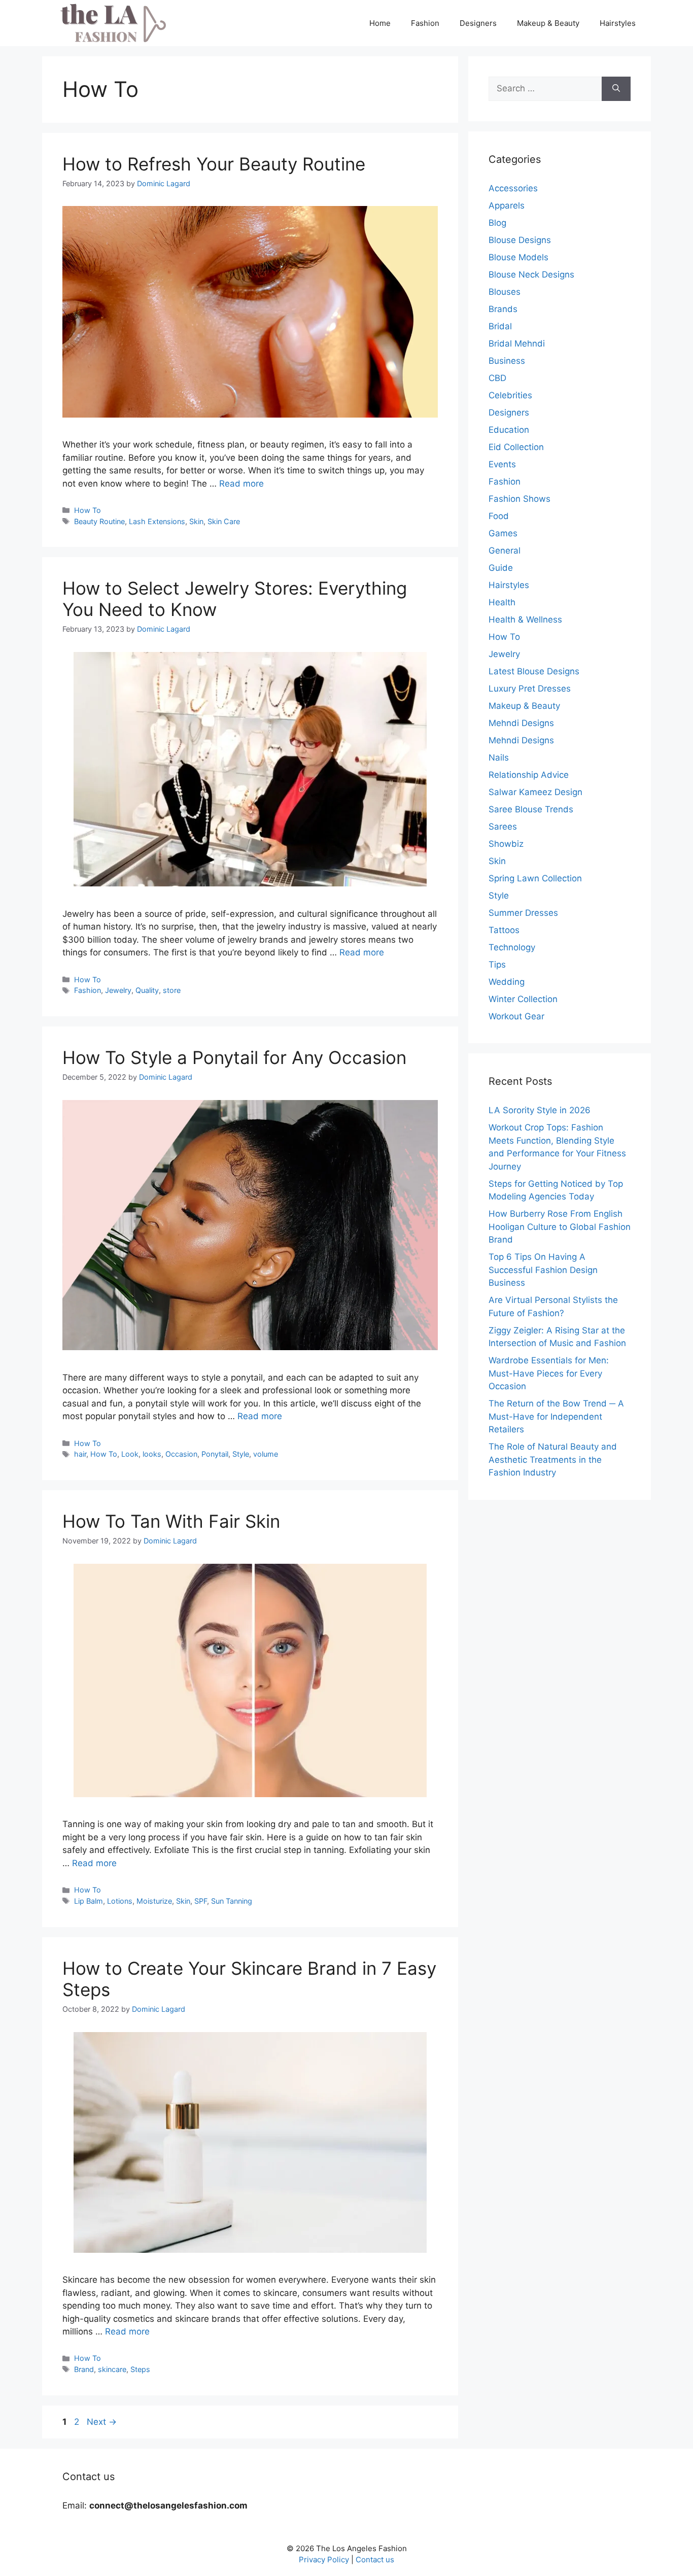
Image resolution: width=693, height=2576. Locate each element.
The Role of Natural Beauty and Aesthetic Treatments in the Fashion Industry (553, 1459)
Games (503, 533)
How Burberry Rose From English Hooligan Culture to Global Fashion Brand (560, 1227)
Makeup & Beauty (548, 23)
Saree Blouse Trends (531, 809)
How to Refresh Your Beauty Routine (214, 164)
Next (102, 2422)
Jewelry (118, 990)
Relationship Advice (529, 775)
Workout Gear (516, 1016)
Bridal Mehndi (517, 344)
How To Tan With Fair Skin (171, 1521)
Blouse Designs (520, 240)
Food (499, 516)
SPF (201, 1901)
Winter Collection (523, 999)
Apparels (507, 205)
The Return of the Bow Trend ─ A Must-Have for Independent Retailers (556, 1416)
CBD (497, 378)
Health (502, 602)
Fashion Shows (519, 499)
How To (88, 510)
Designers (478, 23)
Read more (241, 484)
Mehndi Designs (521, 723)
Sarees (503, 827)
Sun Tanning (232, 1901)
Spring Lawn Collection (535, 878)
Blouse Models (518, 257)
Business (507, 361)
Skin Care (224, 521)
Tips (497, 965)
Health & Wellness (525, 620)
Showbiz (506, 844)
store (172, 990)
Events (502, 464)
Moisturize (154, 1901)
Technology (512, 947)
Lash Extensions (157, 521)
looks (152, 1454)
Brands (503, 309)
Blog (497, 223)
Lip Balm (89, 1901)
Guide (501, 568)
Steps (140, 2369)
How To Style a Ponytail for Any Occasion (234, 1057)
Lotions (120, 1901)
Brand (84, 2369)
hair (80, 1454)
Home (380, 23)
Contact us (375, 2560)
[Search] (616, 89)
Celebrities (510, 395)
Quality (147, 990)
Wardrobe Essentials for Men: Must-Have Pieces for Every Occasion (549, 1373)
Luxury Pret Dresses (530, 689)
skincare (112, 2369)
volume (266, 1454)
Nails (499, 758)
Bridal (500, 326)
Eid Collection (516, 447)
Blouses (505, 292)
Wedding (507, 982)
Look (130, 1454)
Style (241, 1454)
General (505, 551)
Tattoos (504, 930)
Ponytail (215, 1454)
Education (509, 430)
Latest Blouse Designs (534, 671)
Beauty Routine (99, 521)
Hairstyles (618, 23)
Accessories (513, 188)
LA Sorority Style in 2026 (540, 1110)
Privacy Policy (324, 2560)
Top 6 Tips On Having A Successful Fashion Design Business (543, 1270)
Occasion (181, 1454)
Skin (196, 521)
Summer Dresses (523, 913)
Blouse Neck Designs (531, 274)
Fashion (425, 23)
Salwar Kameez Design (535, 792)
